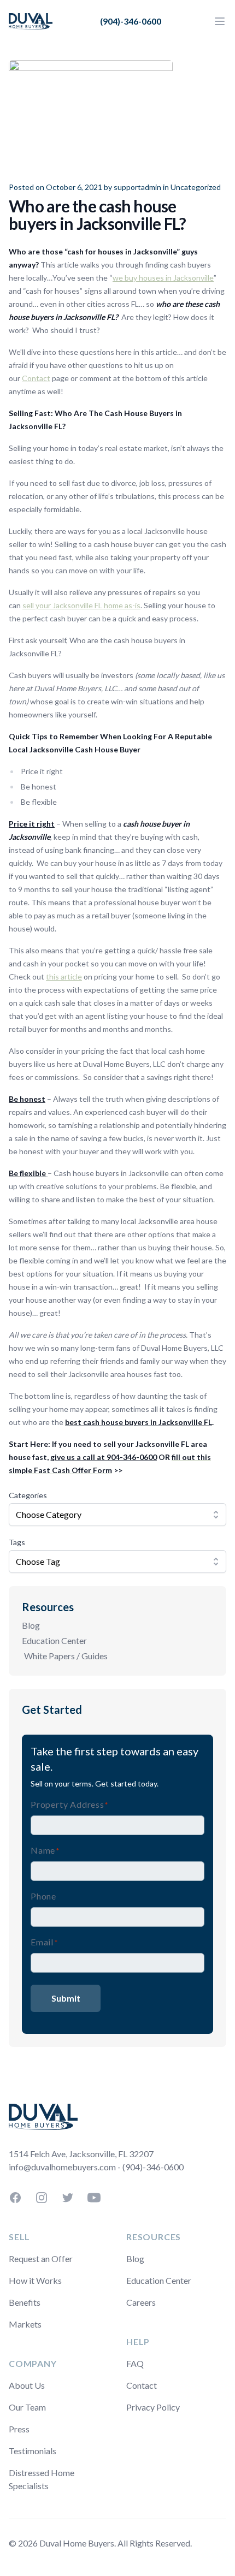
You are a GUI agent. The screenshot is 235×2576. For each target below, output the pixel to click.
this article (64, 977)
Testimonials (33, 2451)
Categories (28, 1495)
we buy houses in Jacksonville (163, 278)
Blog (31, 1625)
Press (19, 2429)
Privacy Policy (153, 2407)
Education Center (54, 1640)
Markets (25, 2324)
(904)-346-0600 (131, 21)
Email (44, 1942)
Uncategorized (196, 187)
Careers (141, 2302)
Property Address (69, 1804)
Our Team (27, 2407)
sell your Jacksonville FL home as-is (81, 605)
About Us (27, 2385)
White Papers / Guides (66, 1656)
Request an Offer (41, 2259)
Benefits (25, 2302)
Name (45, 1850)
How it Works (35, 2280)
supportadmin (137, 187)
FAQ (135, 2363)
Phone (43, 1896)
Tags (17, 1542)
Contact (36, 378)
